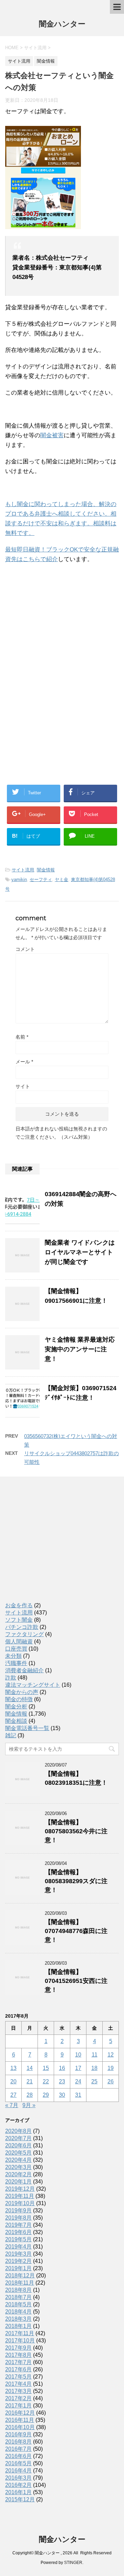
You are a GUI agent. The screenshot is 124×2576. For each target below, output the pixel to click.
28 (30, 2095)
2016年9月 (18, 2434)
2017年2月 (18, 2398)
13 (13, 2068)
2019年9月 (18, 2210)
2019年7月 (18, 2225)
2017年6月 (18, 2369)
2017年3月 (18, 2391)
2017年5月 (18, 2377)
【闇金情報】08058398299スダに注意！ (76, 1881)
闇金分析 (16, 1706)
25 (94, 2081)
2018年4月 (18, 2312)
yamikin (19, 879)
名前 (22, 1037)
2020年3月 (18, 2167)
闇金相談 (16, 1721)
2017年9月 (18, 2348)
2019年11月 (20, 2196)
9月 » (29, 2105)
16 (62, 2068)
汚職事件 (16, 1663)
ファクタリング (24, 1634)
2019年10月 (20, 2203)
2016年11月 (20, 2420)
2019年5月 (18, 2239)
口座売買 (16, 1649)
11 (95, 2055)
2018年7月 (18, 2297)
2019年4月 (18, 2247)
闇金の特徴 (19, 1699)
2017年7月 (18, 2362)
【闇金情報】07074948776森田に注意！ (76, 1931)
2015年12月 (20, 2499)
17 (78, 2068)
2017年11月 (20, 2333)
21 (30, 2081)
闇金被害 (52, 435)
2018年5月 (18, 2304)
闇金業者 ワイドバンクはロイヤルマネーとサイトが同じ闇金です (80, 1252)
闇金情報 (46, 870)
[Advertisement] (57, 614)
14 (30, 2068)
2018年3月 (18, 2319)
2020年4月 (18, 2160)
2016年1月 (18, 2492)
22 (46, 2081)
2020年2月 (18, 2174)
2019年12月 (20, 2189)
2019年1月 (18, 2268)
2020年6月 (18, 2145)
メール (24, 1062)
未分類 (13, 1656)
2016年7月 (18, 2449)
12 (111, 2055)
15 (46, 2068)
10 (78, 2055)
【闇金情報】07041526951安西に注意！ (76, 1981)
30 (62, 2095)
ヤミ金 (61, 879)
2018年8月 (18, 2290)
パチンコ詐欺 (22, 1627)
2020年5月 (18, 2153)
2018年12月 (20, 2276)
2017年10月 (20, 2341)
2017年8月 (18, 2355)
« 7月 (12, 2105)
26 (111, 2081)
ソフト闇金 (19, 1620)
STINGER (73, 2563)
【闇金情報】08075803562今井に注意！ (76, 1831)
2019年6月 (18, 2232)
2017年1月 (18, 2406)
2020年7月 (18, 2138)
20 (13, 2081)
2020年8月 (18, 2131)
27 (13, 2095)
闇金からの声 (22, 1692)
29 (46, 2095)
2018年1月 (18, 2326)
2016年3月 (18, 2478)
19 (111, 2068)
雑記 (11, 1735)
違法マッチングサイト (33, 1685)
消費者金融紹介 (24, 1670)
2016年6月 (18, 2456)
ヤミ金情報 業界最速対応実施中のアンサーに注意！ (80, 1349)
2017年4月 (18, 2384)
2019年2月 (18, 2261)
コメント (25, 949)
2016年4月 (18, 2471)
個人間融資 (19, 1641)
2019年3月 (18, 2254)
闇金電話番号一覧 (27, 1728)
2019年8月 (18, 2218)
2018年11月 (20, 2283)
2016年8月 (18, 2442)
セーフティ (41, 879)
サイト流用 (23, 870)
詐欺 (11, 1678)
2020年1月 (18, 2182)
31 (78, 2095)
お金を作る (19, 1605)
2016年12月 (20, 2413)
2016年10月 (20, 2427)
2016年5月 (18, 2463)
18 (94, 2068)
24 (78, 2081)
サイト (23, 1086)
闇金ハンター (62, 24)
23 (62, 2081)
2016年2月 (18, 2485)
